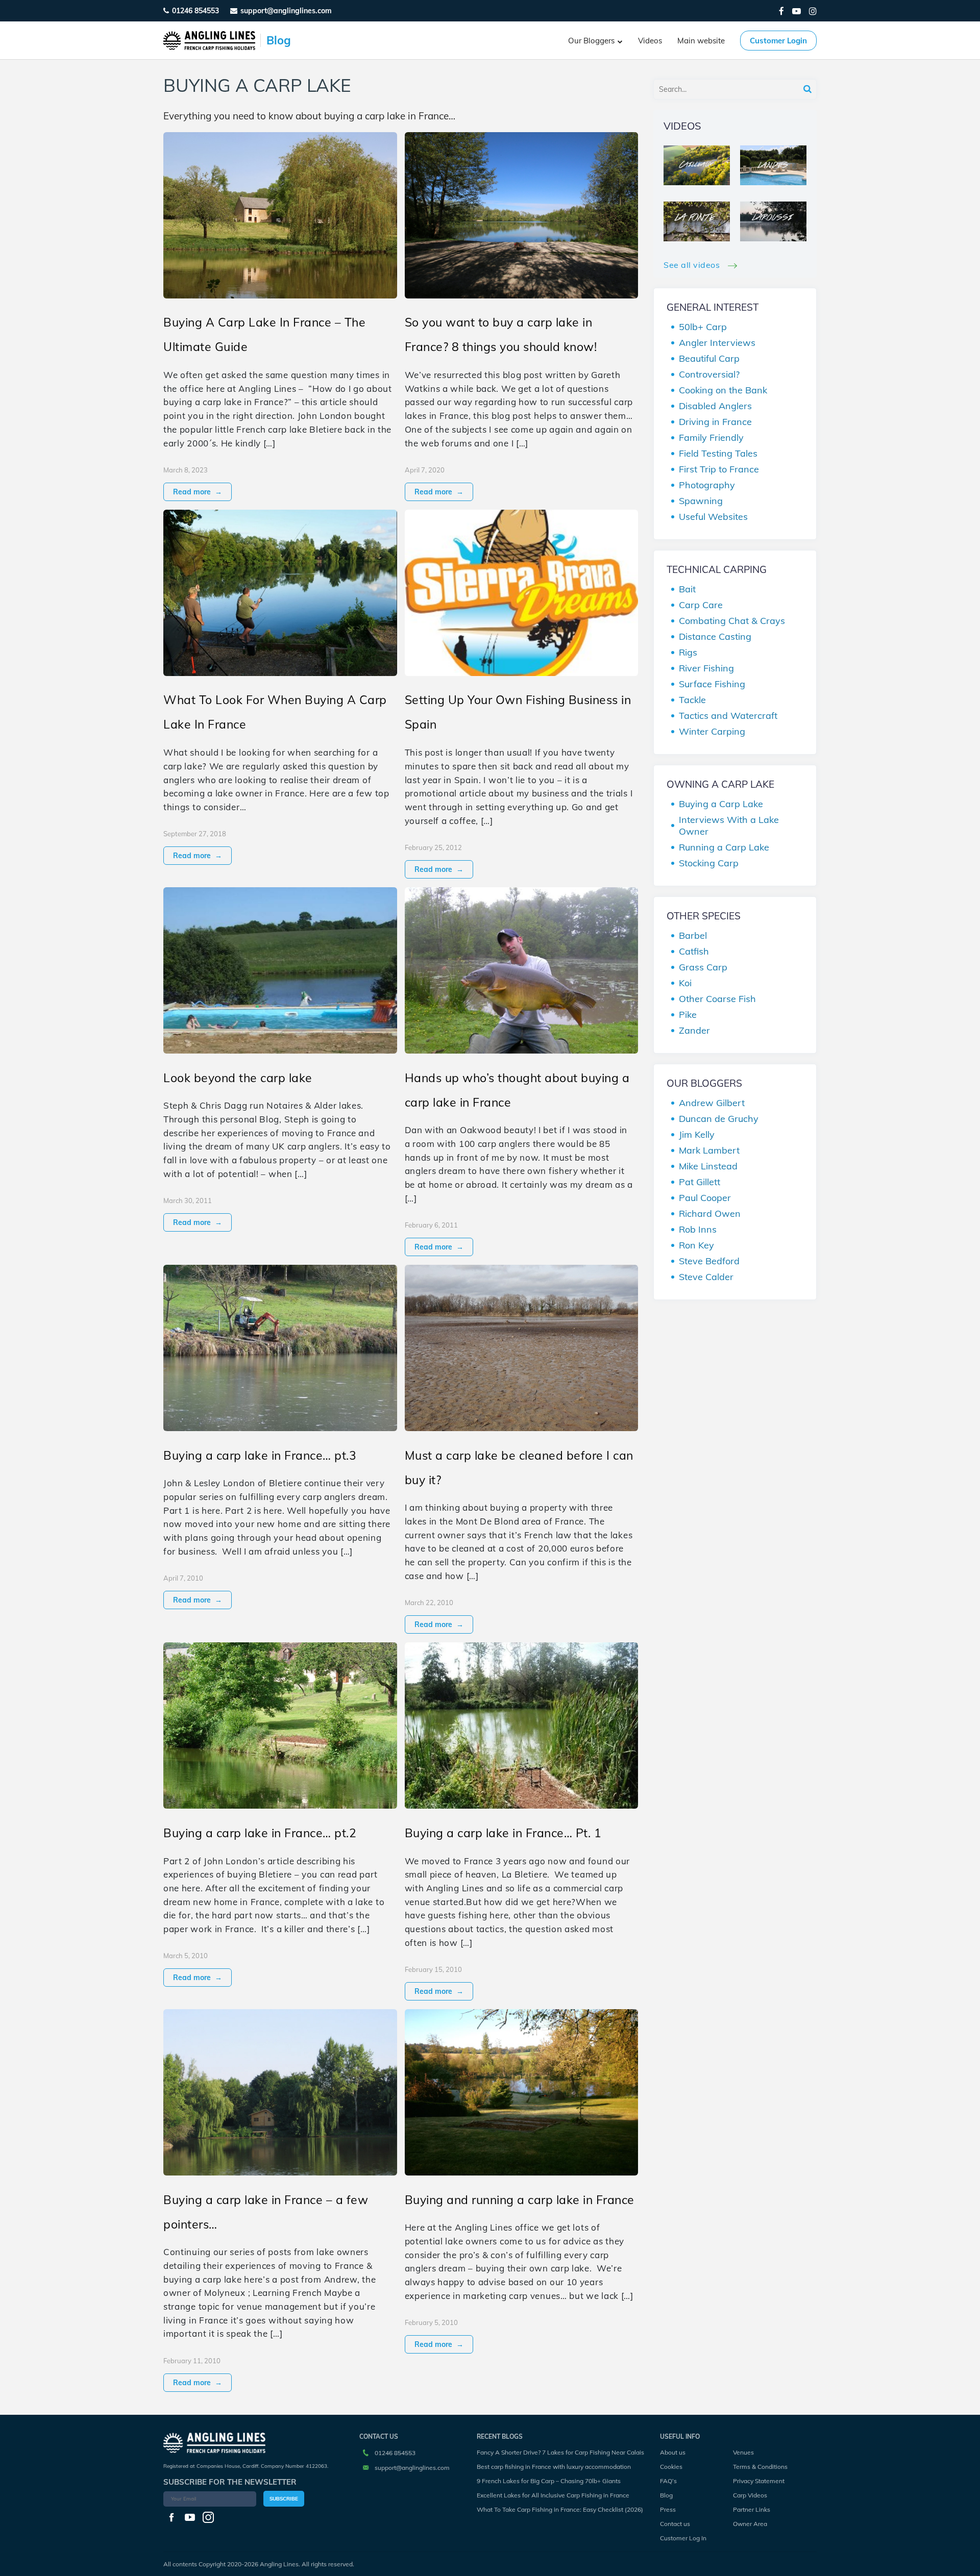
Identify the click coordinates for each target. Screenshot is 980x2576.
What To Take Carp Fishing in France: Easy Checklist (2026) (560, 2509)
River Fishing (706, 668)
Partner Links (752, 2509)
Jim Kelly (697, 1134)
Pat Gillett (700, 1182)
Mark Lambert (709, 1150)
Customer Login (778, 41)
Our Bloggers (591, 41)
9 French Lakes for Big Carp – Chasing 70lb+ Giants (549, 2481)
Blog (666, 2495)
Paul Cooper (705, 1198)
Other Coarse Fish (717, 999)
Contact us (675, 2524)
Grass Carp (703, 967)
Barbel (693, 935)
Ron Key (696, 1245)
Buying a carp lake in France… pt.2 (260, 1833)
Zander (694, 1030)
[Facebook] (781, 11)
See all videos (693, 265)
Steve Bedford (709, 1261)
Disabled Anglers (715, 406)
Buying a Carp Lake (721, 804)
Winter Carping (712, 731)
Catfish (694, 951)
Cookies (671, 2467)
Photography (707, 485)
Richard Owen (710, 1214)
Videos (650, 41)
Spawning (701, 501)
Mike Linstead (708, 1166)
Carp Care (701, 605)
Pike (688, 1015)
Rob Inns (698, 1229)
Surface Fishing (712, 684)
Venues (743, 2452)
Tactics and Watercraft (728, 716)
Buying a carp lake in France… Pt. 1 (503, 1833)
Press (668, 2509)
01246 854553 (195, 11)
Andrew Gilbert (712, 1103)
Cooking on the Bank (723, 390)
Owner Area (750, 2524)
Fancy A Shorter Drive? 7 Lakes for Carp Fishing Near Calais (560, 2452)
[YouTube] (797, 11)
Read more (198, 492)
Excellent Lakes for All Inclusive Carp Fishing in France (553, 2495)
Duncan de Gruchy (719, 1119)
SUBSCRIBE (284, 2499)
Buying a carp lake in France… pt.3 (260, 1455)
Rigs (688, 652)
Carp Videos (750, 2495)
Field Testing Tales (718, 453)
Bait (687, 589)
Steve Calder (706, 1277)
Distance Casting (715, 636)
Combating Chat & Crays (732, 621)
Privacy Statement (759, 2481)
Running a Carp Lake (724, 847)
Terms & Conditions (760, 2467)
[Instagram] (813, 11)
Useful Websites (713, 517)
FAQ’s (668, 2481)
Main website (701, 41)
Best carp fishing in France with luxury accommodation (554, 2467)
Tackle (692, 700)
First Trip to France (719, 469)
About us (673, 2452)
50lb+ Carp (703, 327)
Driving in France (715, 422)
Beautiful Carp (709, 358)
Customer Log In (683, 2538)
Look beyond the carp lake (238, 1078)
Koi (685, 983)
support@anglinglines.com (412, 2468)
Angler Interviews (717, 343)
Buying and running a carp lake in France (520, 2200)
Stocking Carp (709, 863)
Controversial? (709, 374)
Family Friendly (711, 437)
